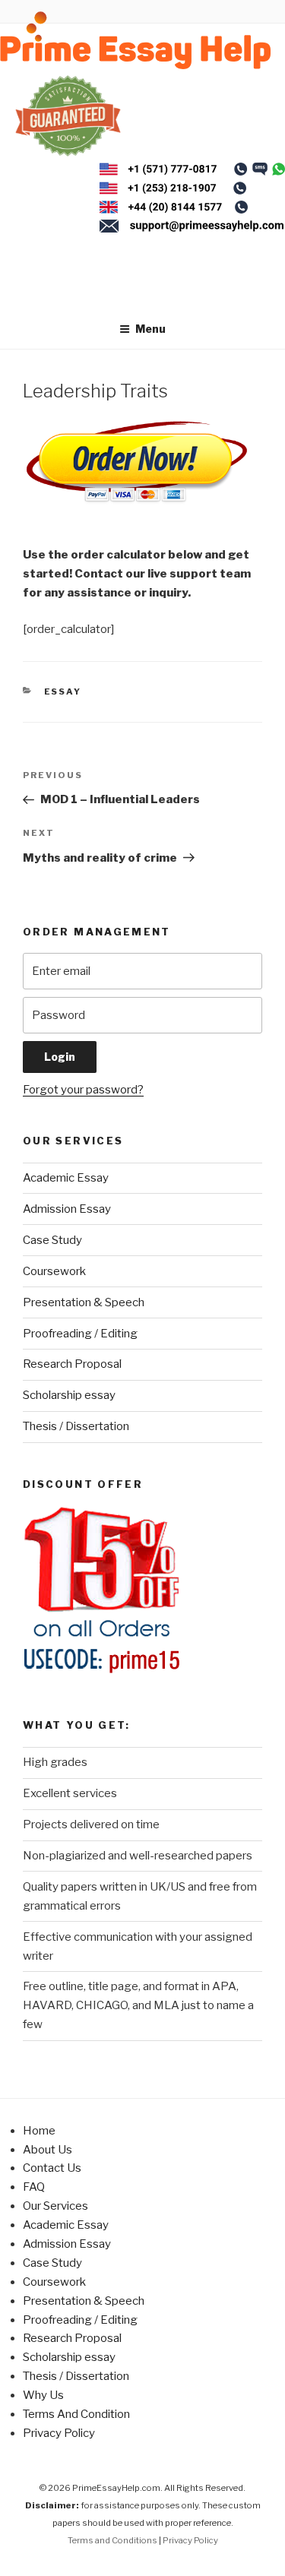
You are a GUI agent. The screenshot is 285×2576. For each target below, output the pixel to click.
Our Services (55, 2206)
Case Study (52, 1240)
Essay (63, 691)
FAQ (34, 2187)
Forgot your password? (83, 1090)
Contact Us (52, 2168)
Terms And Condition (76, 2414)
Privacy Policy (59, 2433)
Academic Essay (66, 1178)
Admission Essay (67, 1209)
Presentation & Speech (84, 1302)
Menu (150, 329)
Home (39, 2131)
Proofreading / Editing (80, 1334)
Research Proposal (72, 1364)
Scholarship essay (69, 1395)
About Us (47, 2150)
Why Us (43, 2395)
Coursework (54, 1271)
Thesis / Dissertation (76, 1426)
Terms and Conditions (112, 2540)
